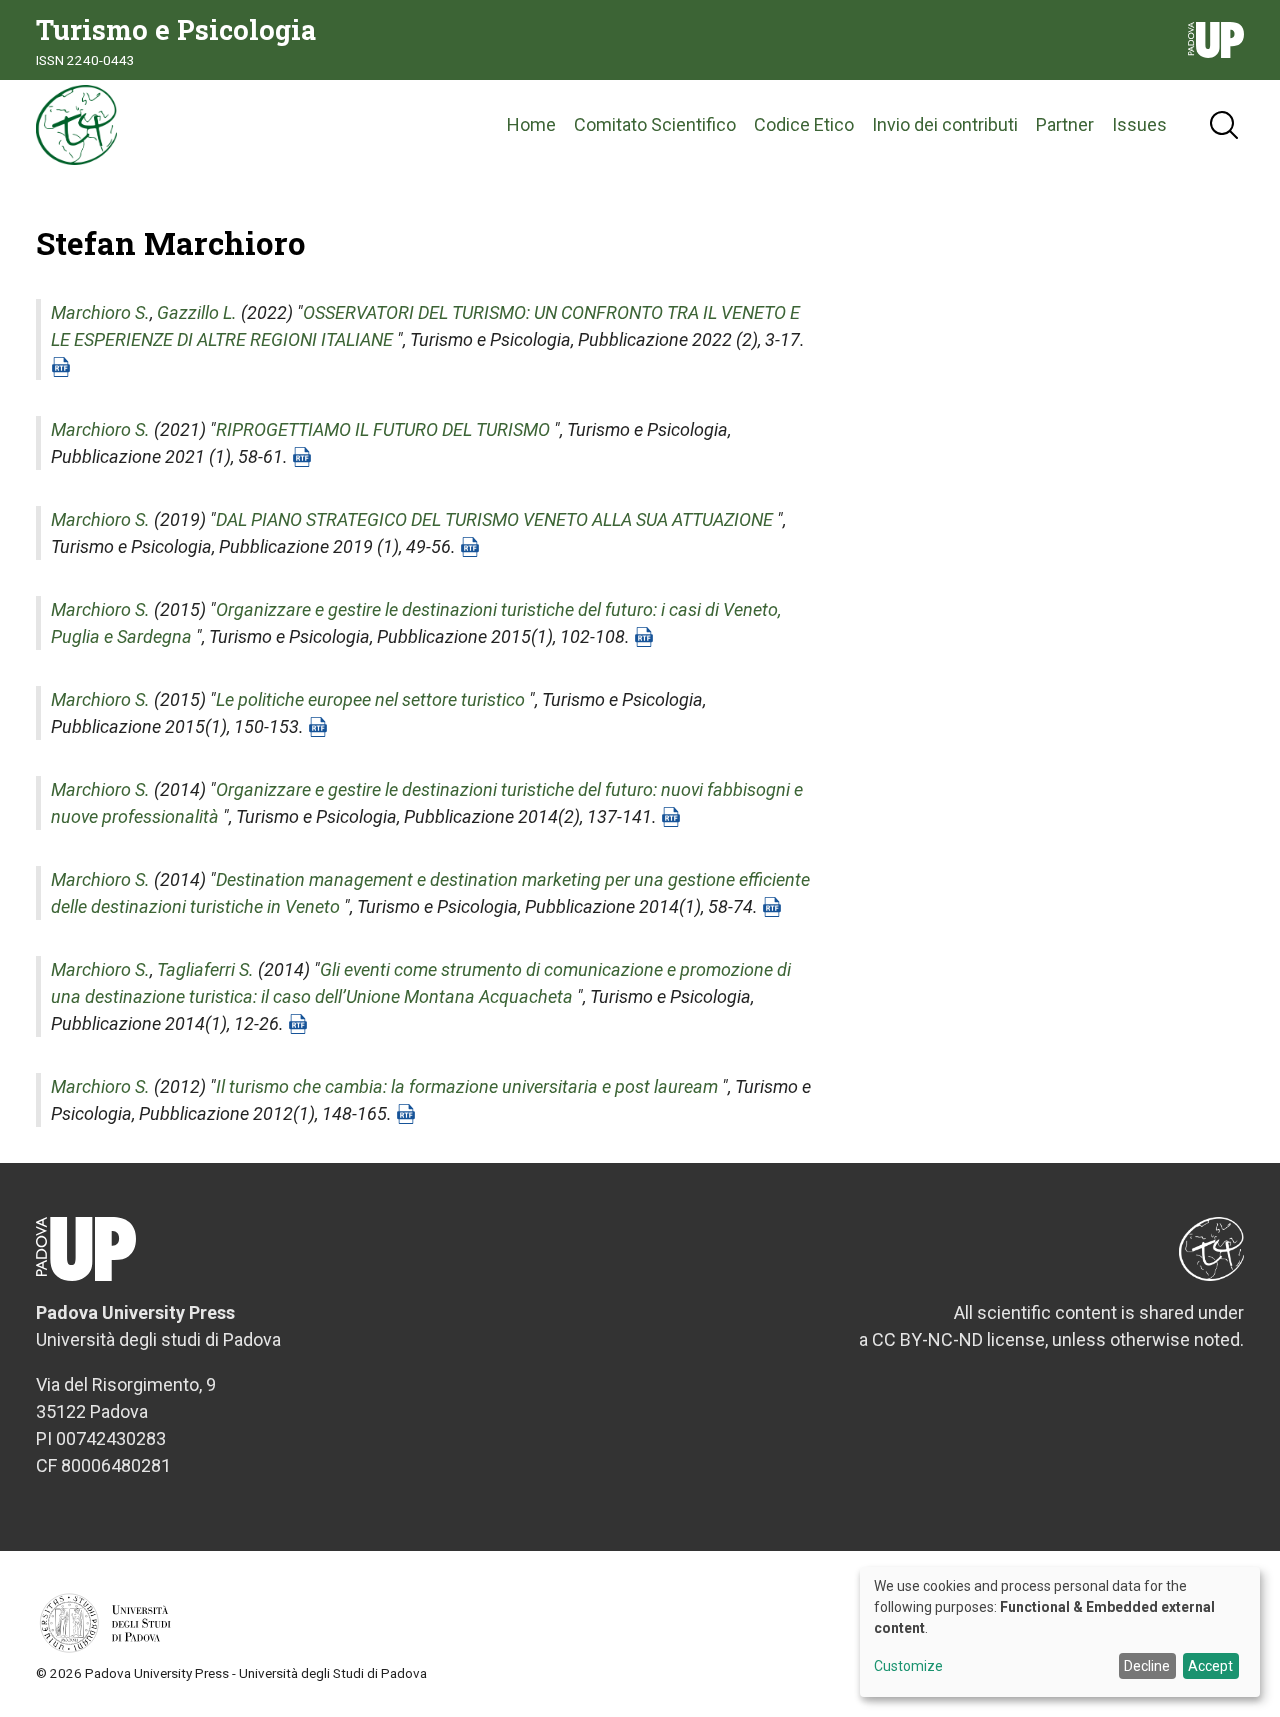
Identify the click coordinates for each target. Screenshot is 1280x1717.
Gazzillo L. (197, 312)
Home (531, 124)
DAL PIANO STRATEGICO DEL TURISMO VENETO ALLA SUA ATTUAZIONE (494, 519)
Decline (1147, 1666)
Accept (1210, 1666)
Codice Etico (804, 124)
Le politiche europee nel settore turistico (370, 699)
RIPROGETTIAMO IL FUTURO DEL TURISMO (383, 429)
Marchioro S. (100, 312)
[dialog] (1060, 1632)
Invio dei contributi (945, 124)
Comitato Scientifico (655, 124)
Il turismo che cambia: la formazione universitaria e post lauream (467, 1086)
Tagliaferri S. (205, 969)
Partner (1065, 124)
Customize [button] (908, 1666)
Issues (1139, 124)
